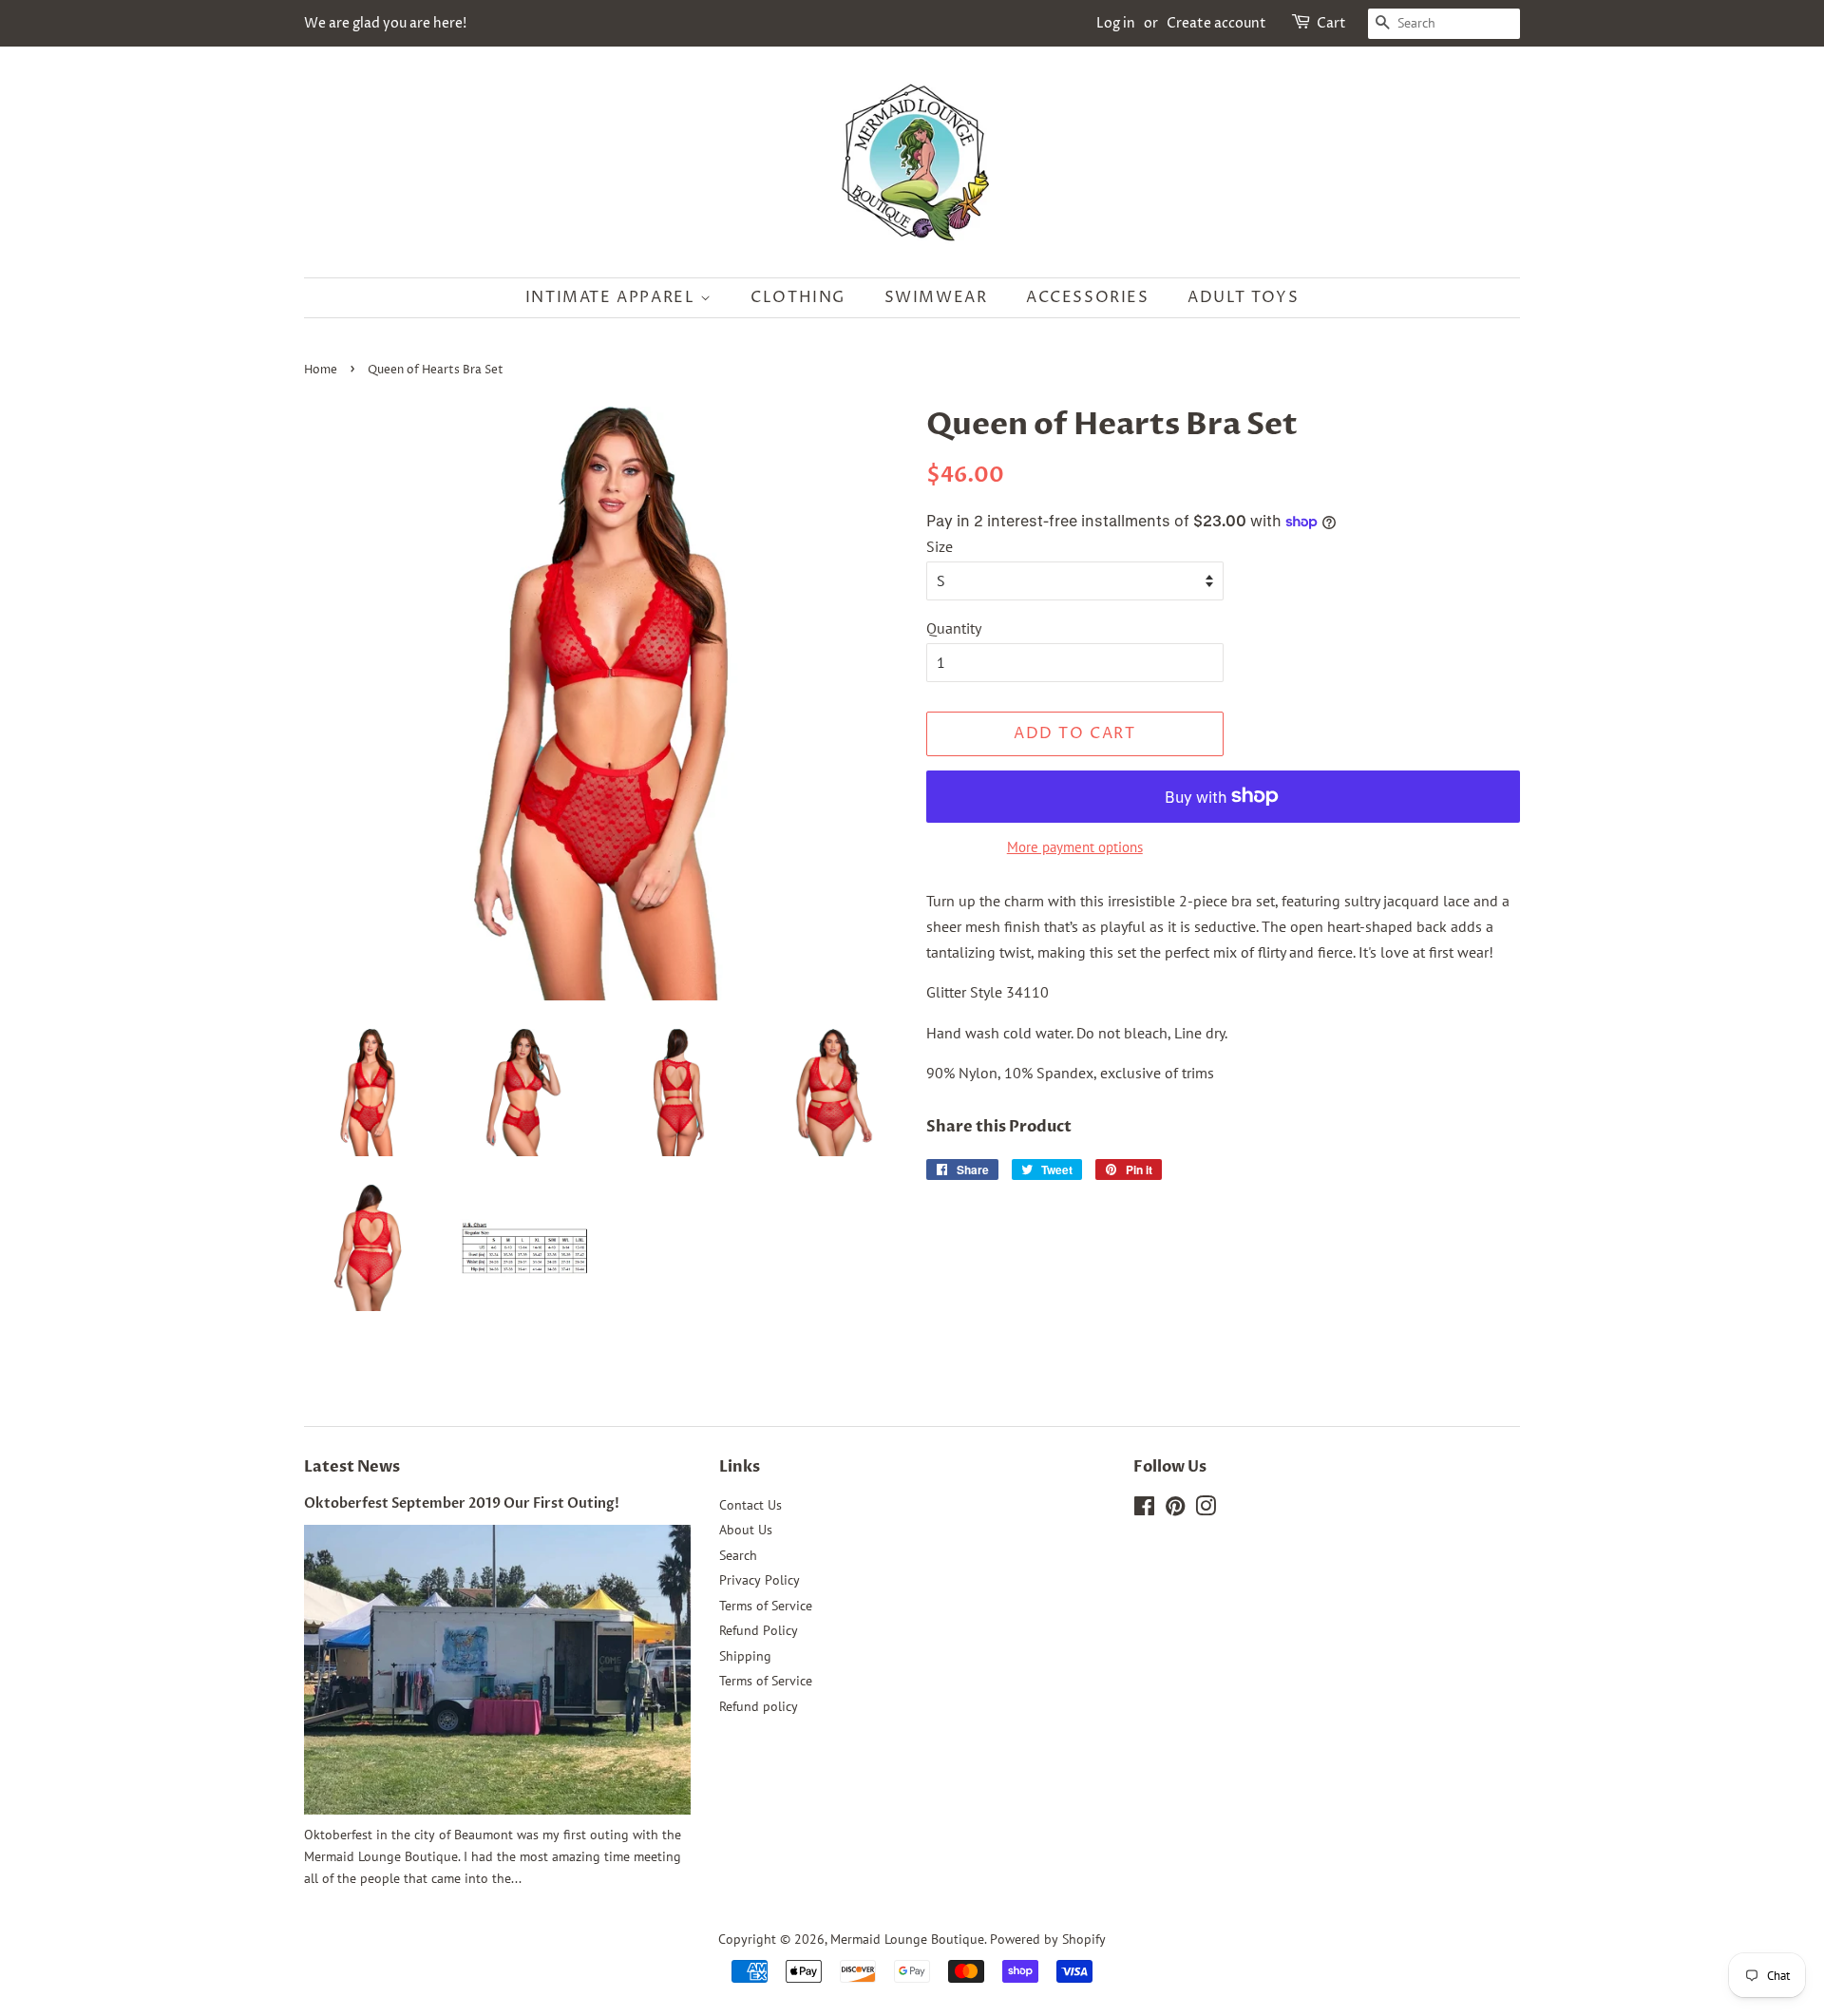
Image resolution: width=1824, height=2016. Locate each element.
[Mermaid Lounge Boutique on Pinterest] (1175, 1510)
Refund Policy (759, 1630)
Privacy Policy (760, 1580)
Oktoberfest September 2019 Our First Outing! (462, 1504)
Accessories (1088, 297)
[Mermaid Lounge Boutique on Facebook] (1144, 1510)
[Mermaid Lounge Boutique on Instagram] (1206, 1510)
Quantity (954, 628)
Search (738, 1555)
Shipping (745, 1656)
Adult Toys (1243, 297)
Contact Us (750, 1505)
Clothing (798, 297)
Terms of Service (766, 1606)
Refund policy (759, 1706)
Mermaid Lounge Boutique (907, 1939)
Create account (1216, 23)
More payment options (1075, 847)
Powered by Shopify (1048, 1939)
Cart (1331, 23)
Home (321, 370)
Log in (1116, 23)
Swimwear (936, 297)
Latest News (352, 1467)
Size (940, 546)
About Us (746, 1530)
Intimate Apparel (613, 297)
